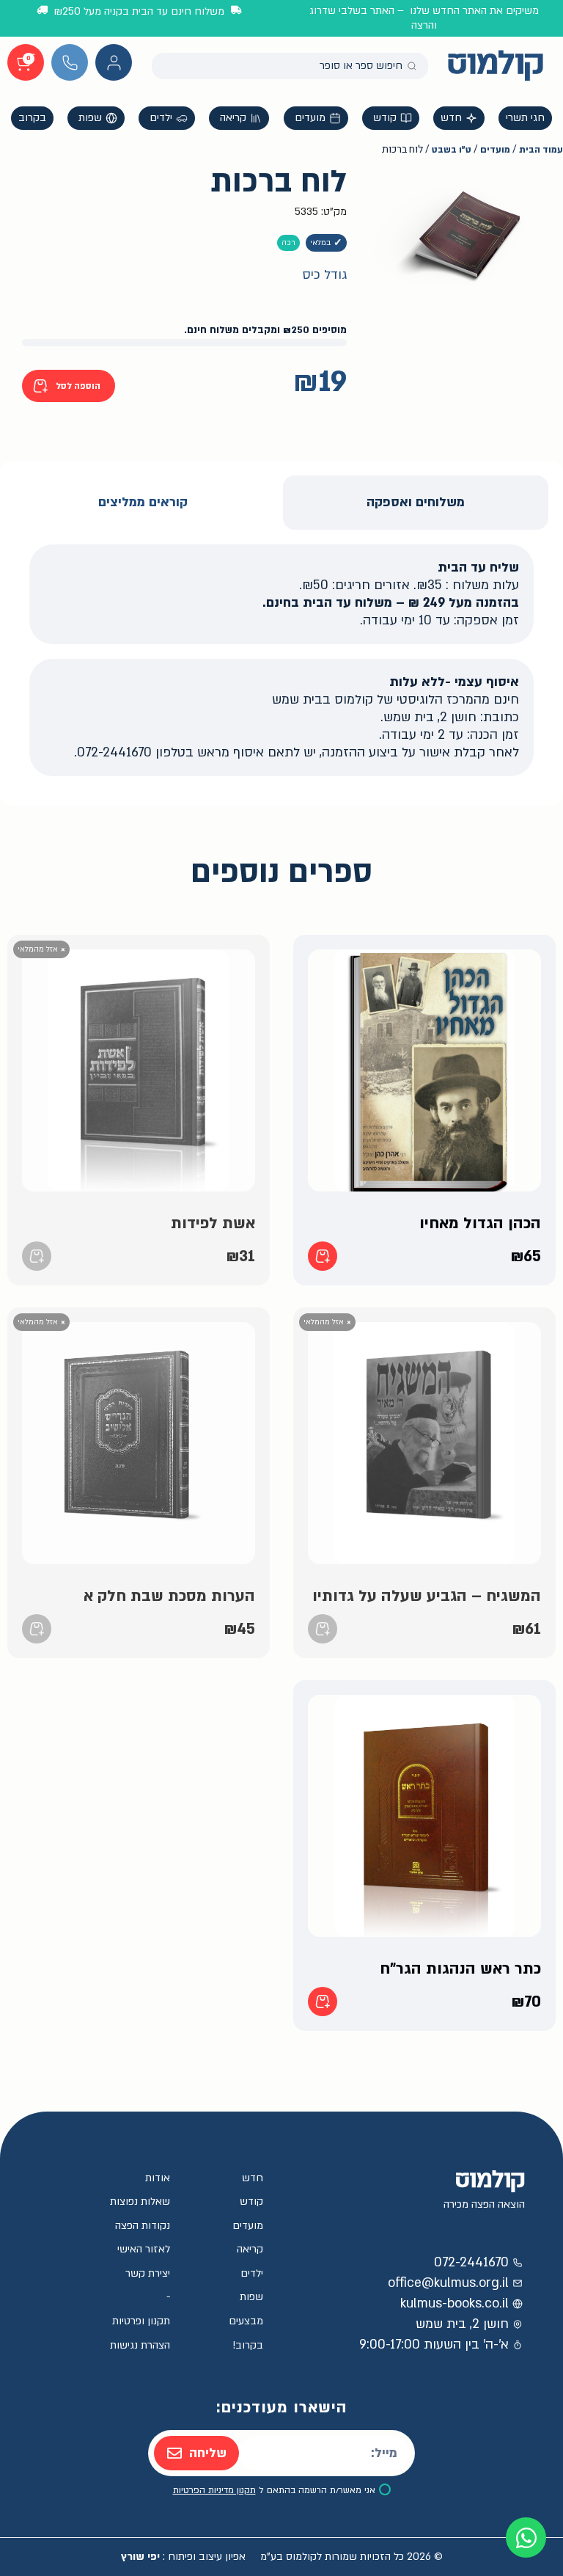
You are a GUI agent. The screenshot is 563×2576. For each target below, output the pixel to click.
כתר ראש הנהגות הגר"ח (460, 1969)
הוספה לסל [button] (323, 1256)
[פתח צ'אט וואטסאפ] (526, 2537)
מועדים (495, 150)
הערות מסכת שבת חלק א (169, 1596)
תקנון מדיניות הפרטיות (214, 2490)
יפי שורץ (140, 2557)
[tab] (416, 503)
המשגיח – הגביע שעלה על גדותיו (427, 1596)
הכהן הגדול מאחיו (480, 1223)
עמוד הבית (541, 150)
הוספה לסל (78, 386)
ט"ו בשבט (452, 150)
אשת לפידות (213, 1223)
